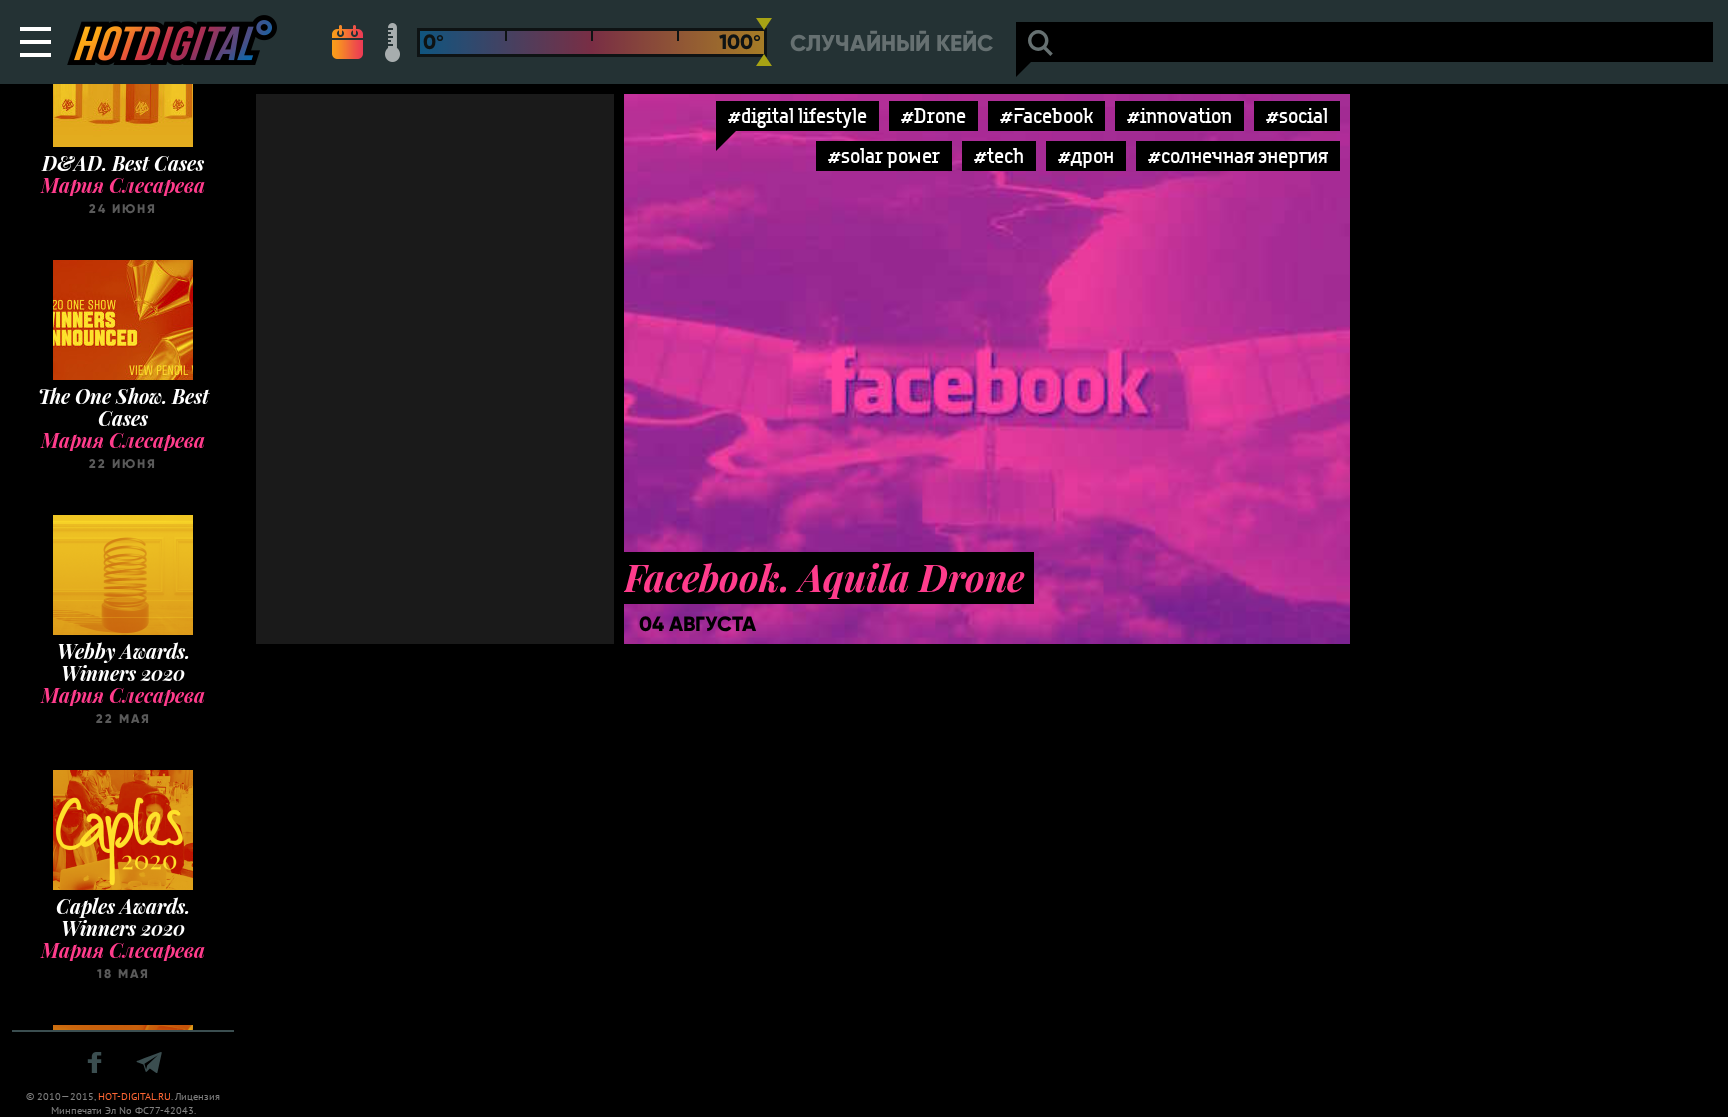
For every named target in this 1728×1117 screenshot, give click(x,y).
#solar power (884, 155)
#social (1297, 115)
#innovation (1179, 115)
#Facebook (1046, 115)
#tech (999, 155)
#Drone (933, 115)
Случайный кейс (891, 43)
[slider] (764, 42)
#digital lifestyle (797, 115)
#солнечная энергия (1238, 155)
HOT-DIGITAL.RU (134, 1096)
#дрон (1086, 155)
